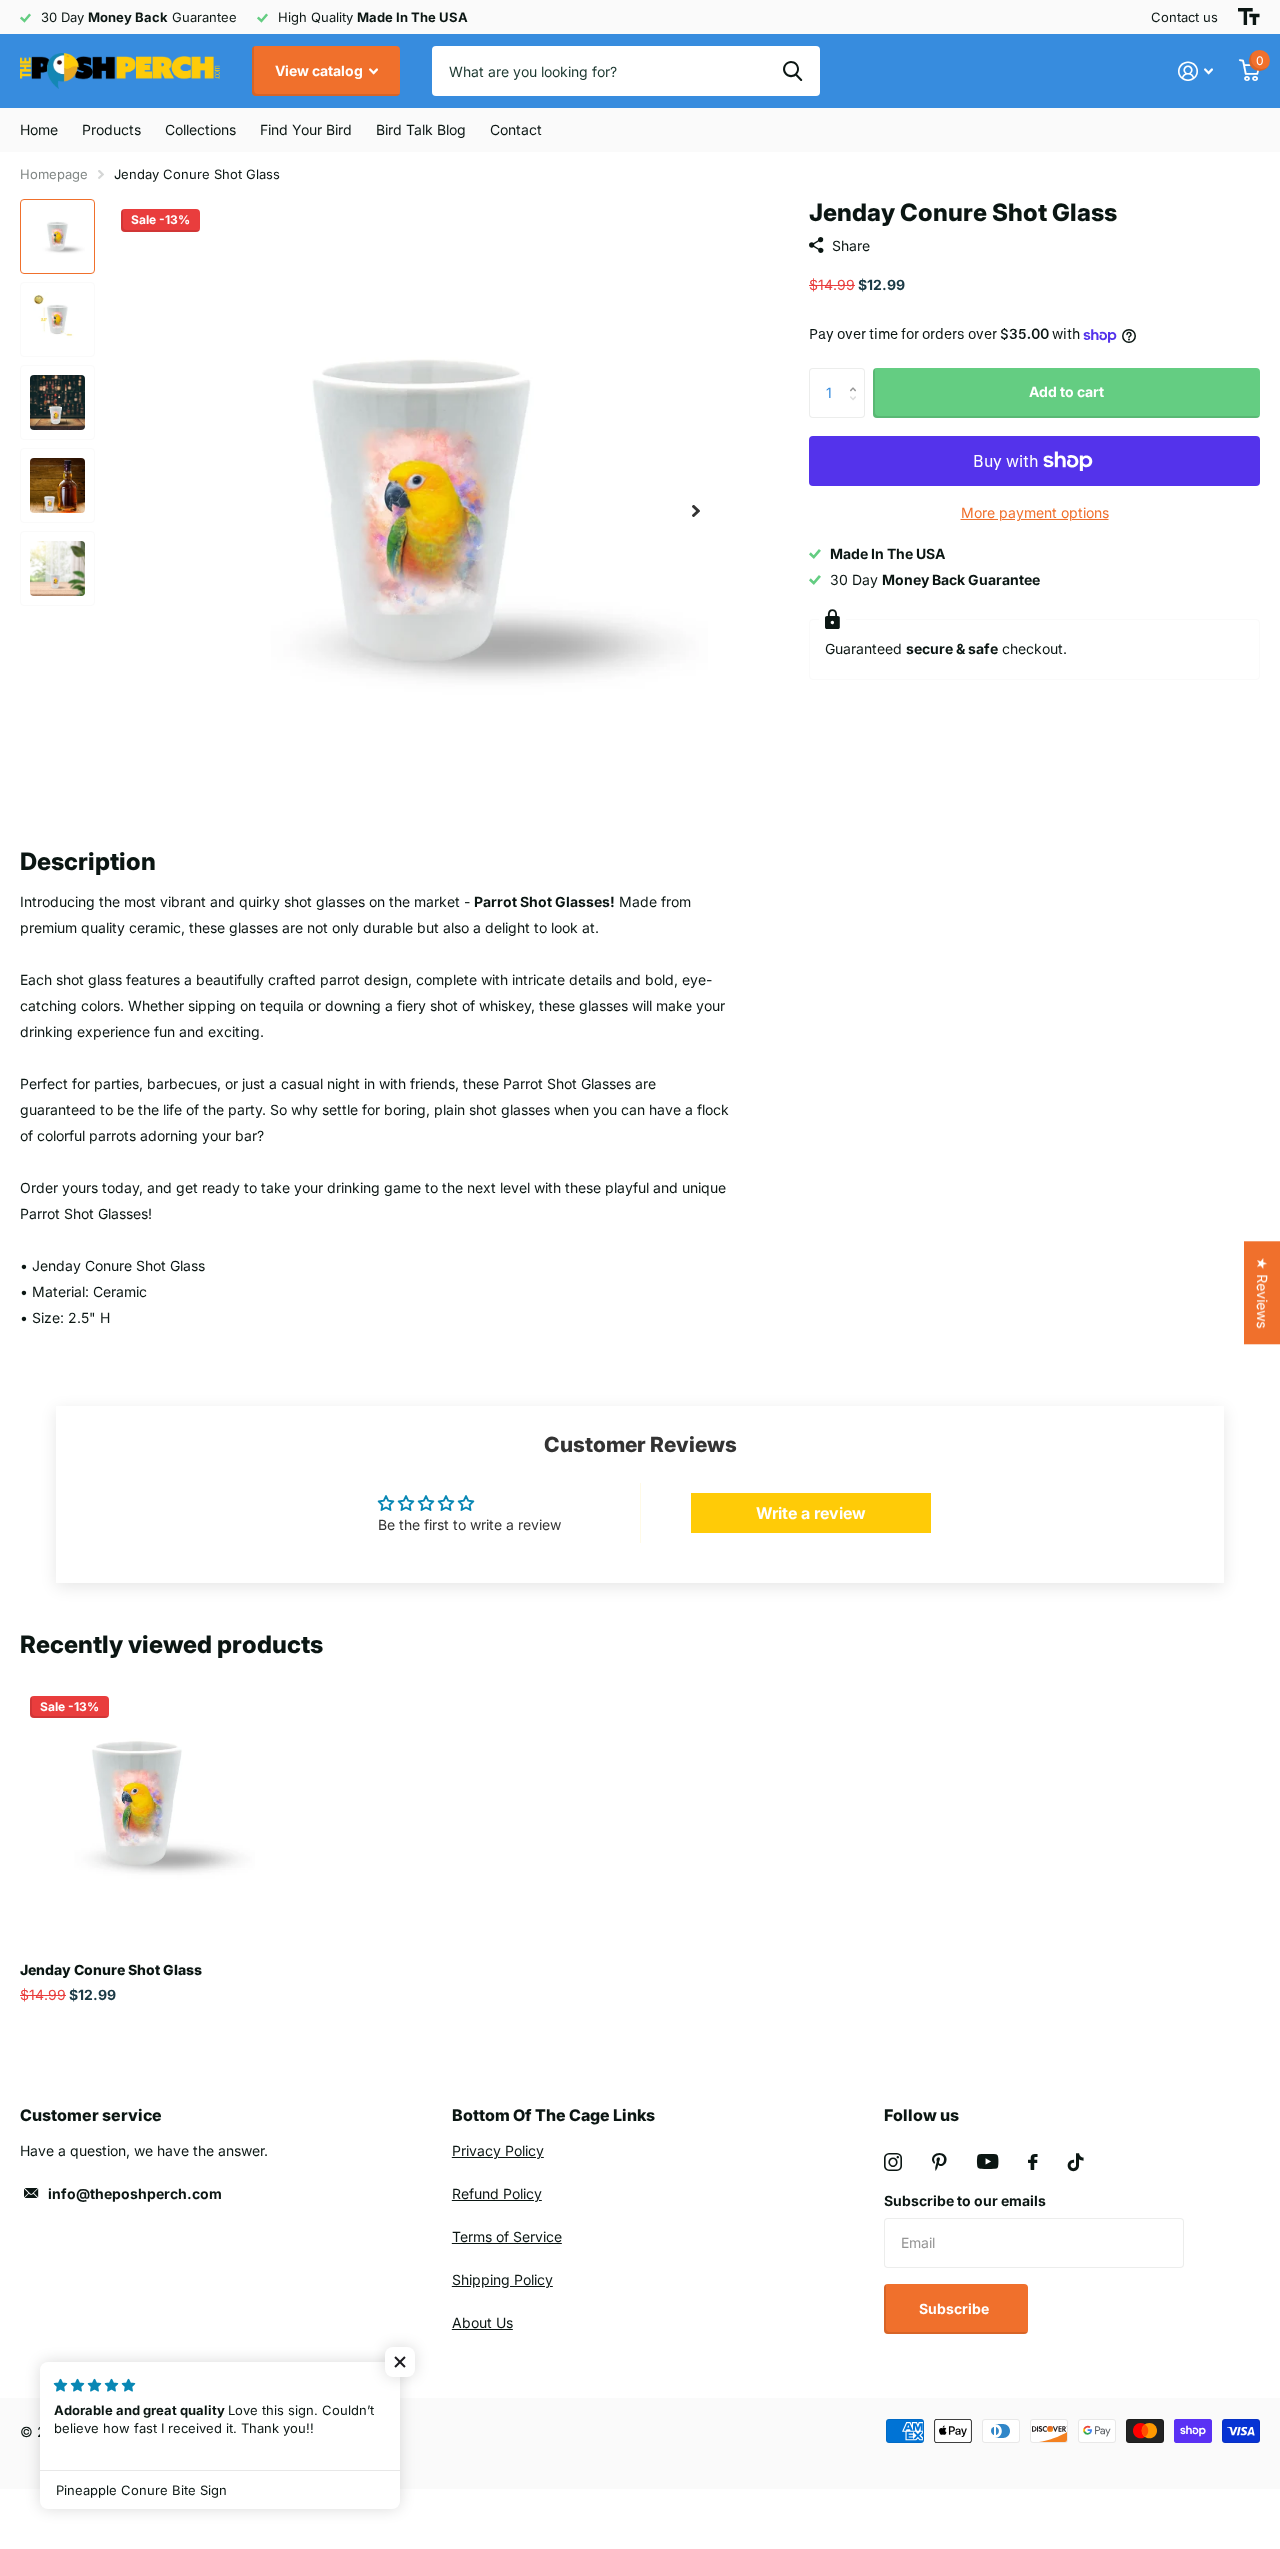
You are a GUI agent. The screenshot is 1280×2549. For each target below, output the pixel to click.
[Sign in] (1195, 71)
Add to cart (1066, 391)
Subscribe (955, 2308)
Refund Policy (497, 2193)
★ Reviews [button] (1262, 1292)
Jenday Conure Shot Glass (111, 1969)
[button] (696, 510)
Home (39, 129)
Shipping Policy (502, 2279)
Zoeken (792, 71)
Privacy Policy (498, 2150)
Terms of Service (507, 2236)
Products (111, 129)
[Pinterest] (939, 2162)
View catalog (320, 70)
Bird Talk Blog (421, 129)
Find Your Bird (306, 129)
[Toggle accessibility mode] (1249, 17)
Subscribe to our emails (965, 2200)
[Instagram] (893, 2162)
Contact (516, 129)
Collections (200, 129)
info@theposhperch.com (135, 2193)
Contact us (1184, 17)
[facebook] (1033, 2162)
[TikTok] (1076, 2162)
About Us (482, 2322)
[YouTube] (987, 2161)
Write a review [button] (811, 1513)
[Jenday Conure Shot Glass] (137, 1803)
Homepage (54, 174)
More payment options (1035, 512)
